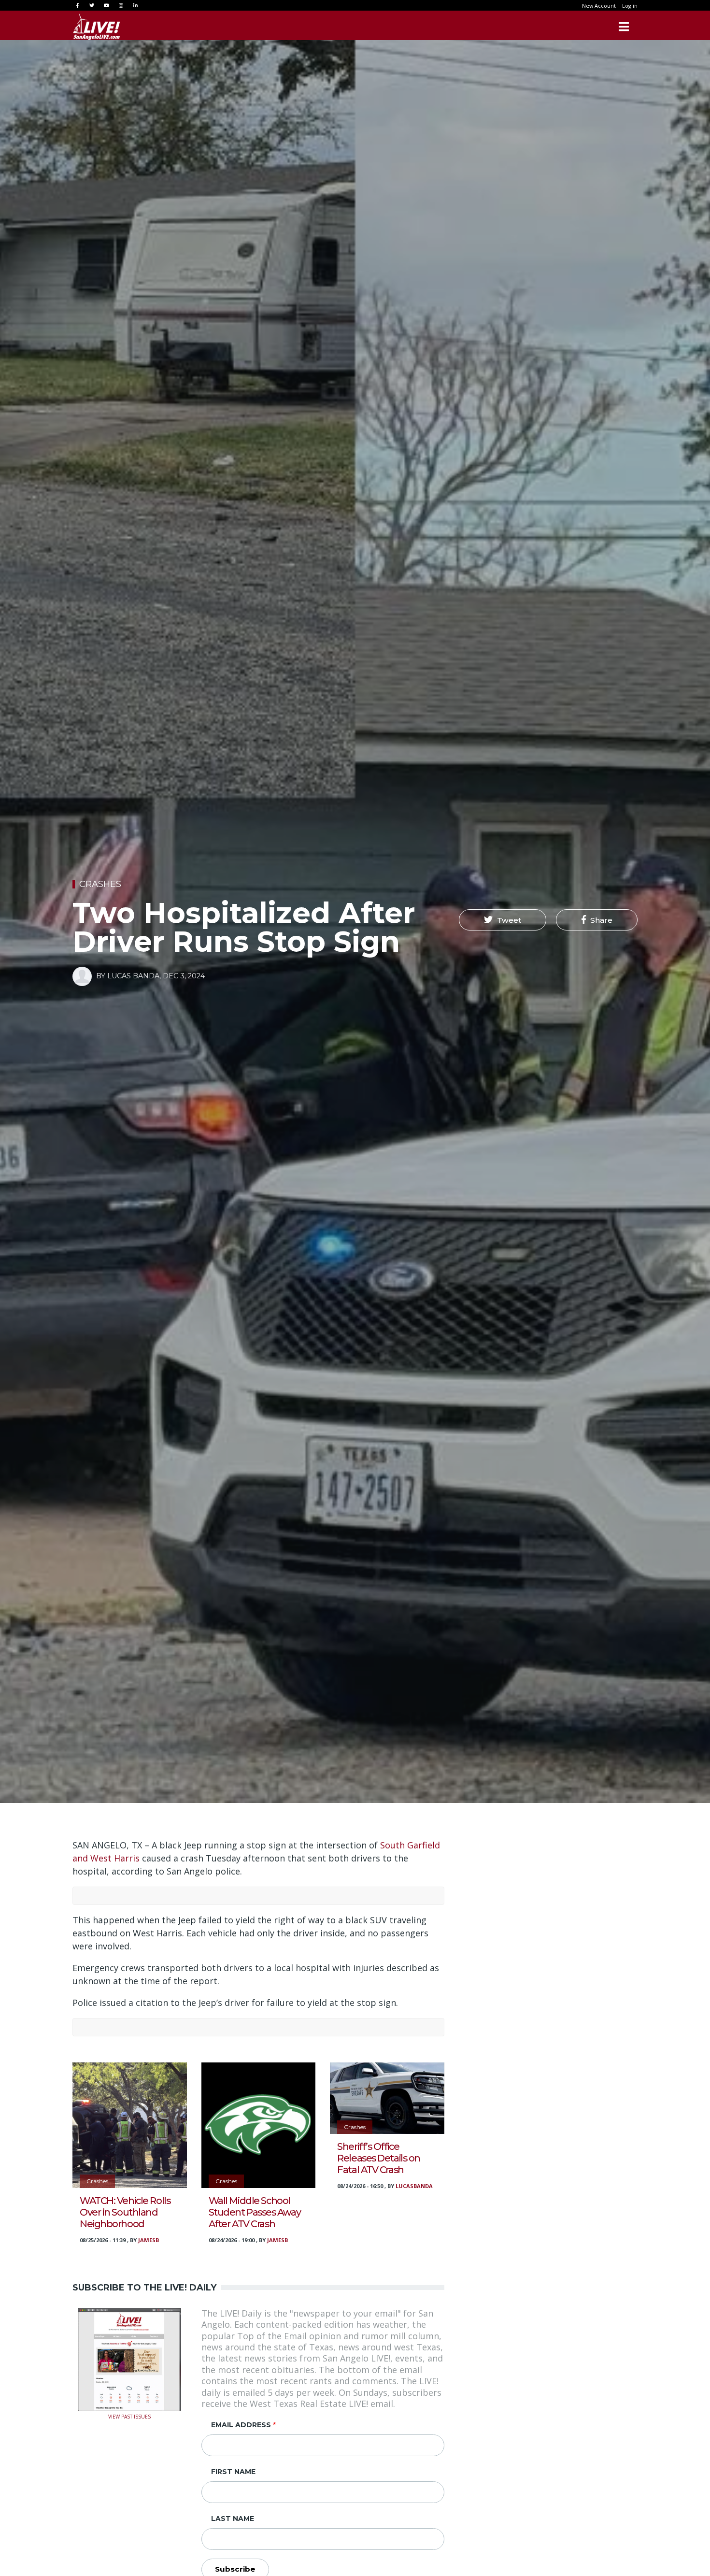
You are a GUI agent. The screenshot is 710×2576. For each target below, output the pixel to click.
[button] (503, 920)
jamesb (149, 2240)
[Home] (97, 27)
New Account (599, 6)
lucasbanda (414, 2186)
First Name (233, 2472)
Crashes (100, 884)
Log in (630, 6)
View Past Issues (129, 2416)
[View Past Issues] (130, 2358)
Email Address (241, 2425)
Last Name (233, 2519)
